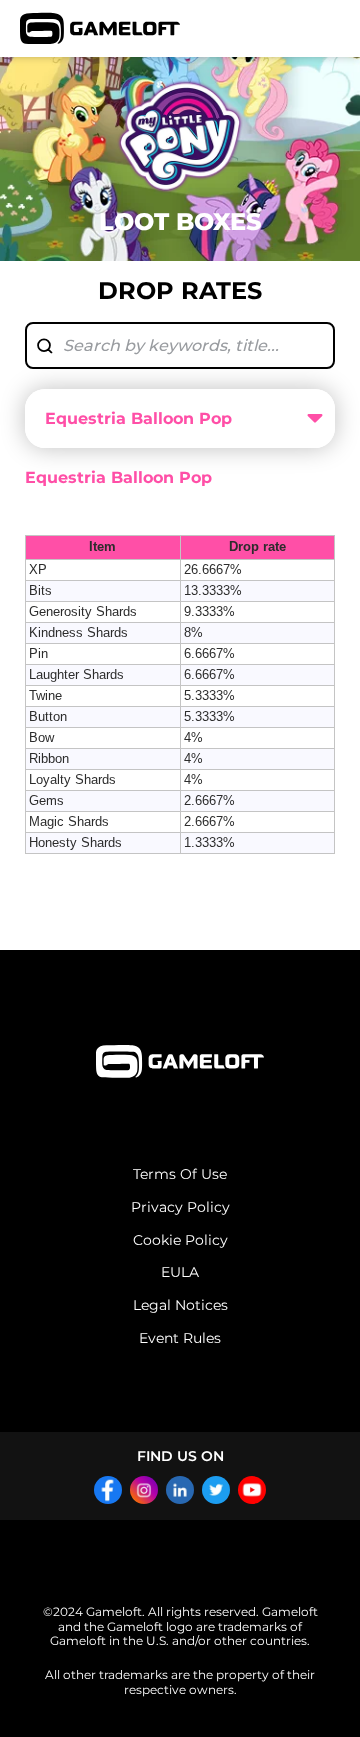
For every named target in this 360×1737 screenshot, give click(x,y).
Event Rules (180, 1338)
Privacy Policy (180, 1207)
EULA (180, 1272)
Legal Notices (180, 1305)
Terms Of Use (180, 1174)
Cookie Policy (180, 1240)
